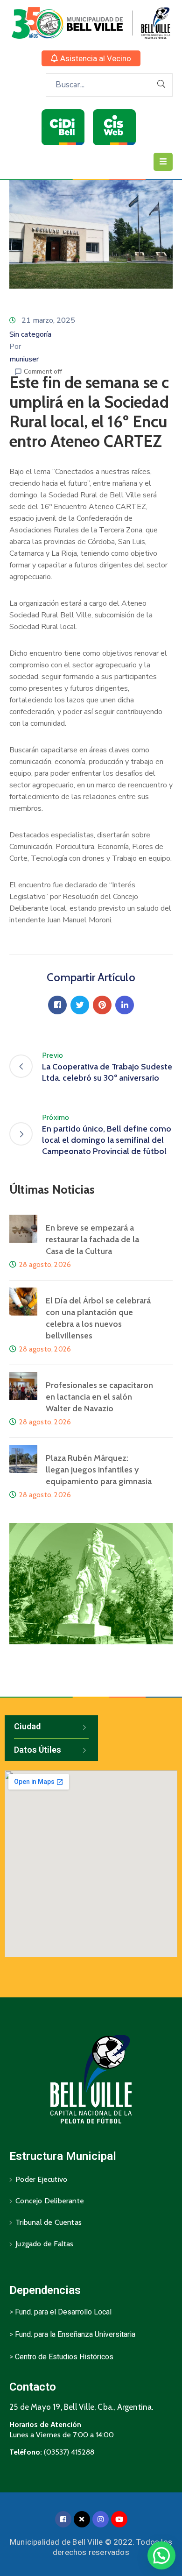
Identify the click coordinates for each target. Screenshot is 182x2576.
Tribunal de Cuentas (49, 2222)
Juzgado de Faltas (44, 2244)
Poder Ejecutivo (41, 2179)
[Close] (82, 2519)
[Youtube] (119, 2519)
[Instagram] (101, 2519)
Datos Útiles (38, 1750)
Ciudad (27, 1726)
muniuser (24, 359)
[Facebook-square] (63, 2519)
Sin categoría (30, 334)
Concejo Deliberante (50, 2201)
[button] (91, 58)
